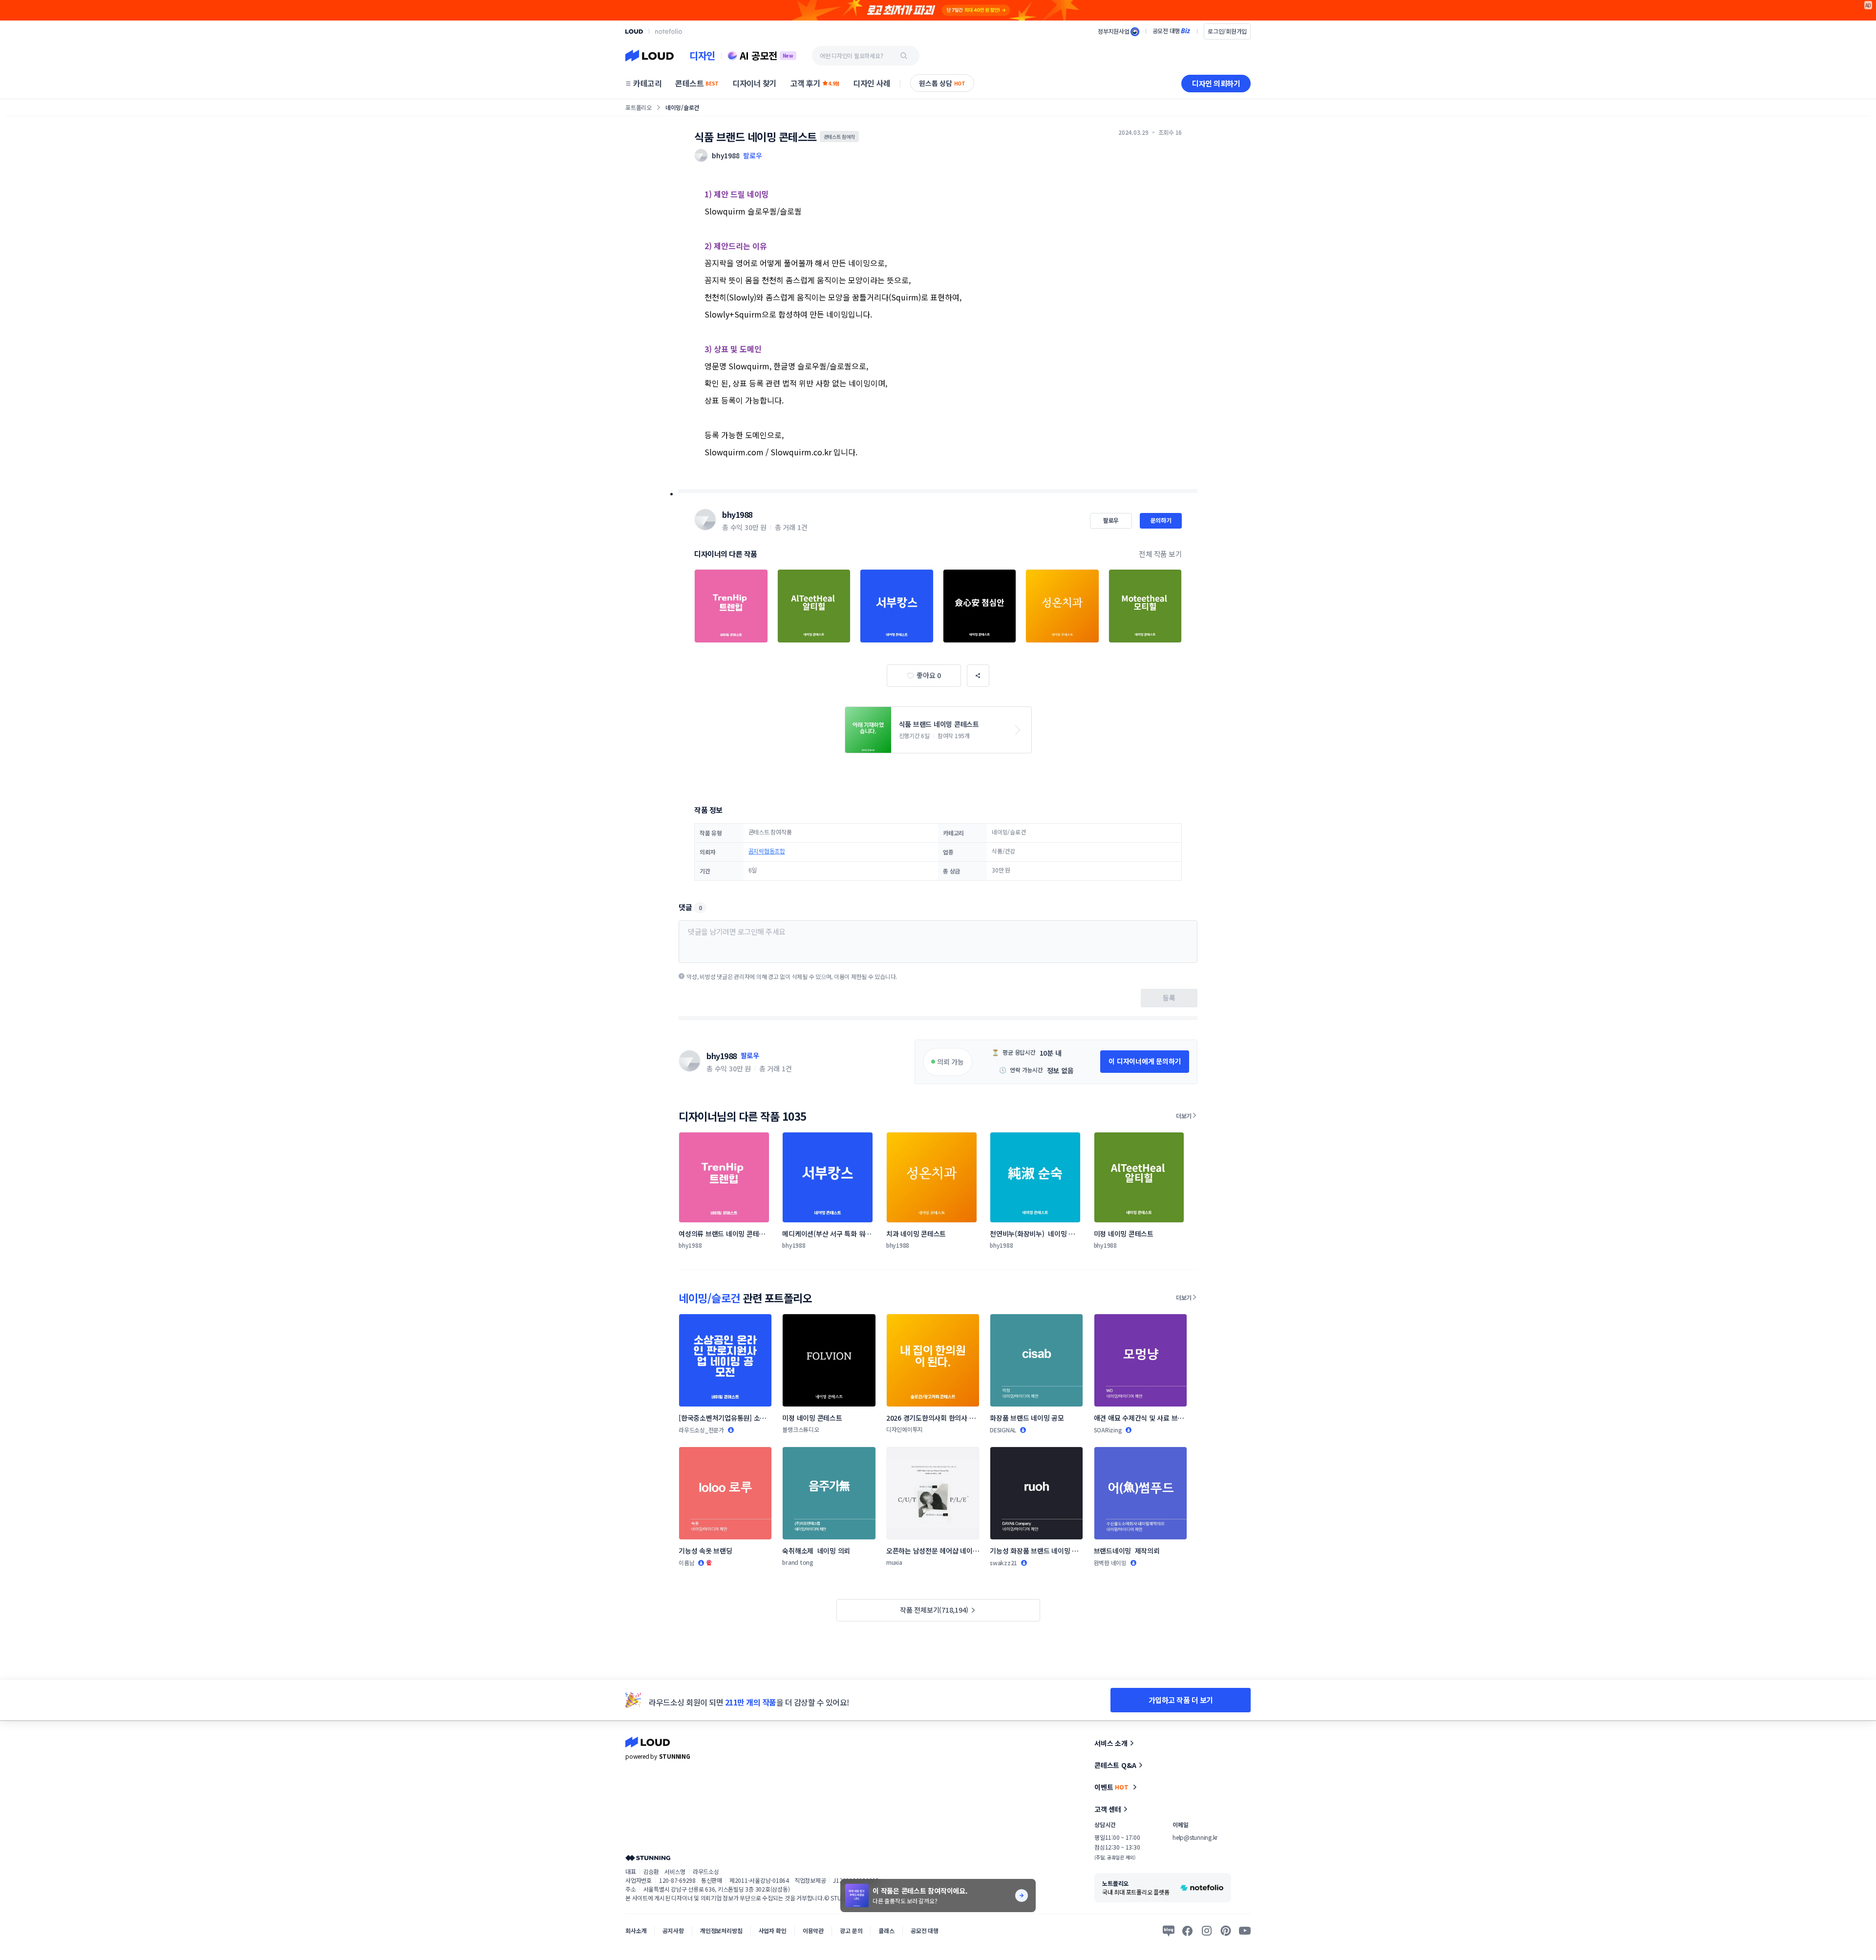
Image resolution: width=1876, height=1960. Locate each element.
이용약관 (813, 1930)
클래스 (886, 1930)
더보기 (1184, 1116)
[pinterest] (1226, 1931)
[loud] (634, 32)
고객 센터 (1108, 1809)
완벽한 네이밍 (1110, 1563)
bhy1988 (737, 514)
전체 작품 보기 (1160, 554)
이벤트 (1111, 1787)
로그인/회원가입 (1227, 31)
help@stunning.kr (1195, 1837)
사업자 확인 (773, 1930)
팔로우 (752, 155)
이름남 (686, 1563)
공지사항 (673, 1930)
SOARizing (1108, 1430)
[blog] (1169, 1931)
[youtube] (1245, 1931)
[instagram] (1207, 1931)
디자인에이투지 (905, 1429)
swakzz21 (1003, 1563)
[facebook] (1188, 1931)
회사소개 (636, 1930)
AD (1868, 5)
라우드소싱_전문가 (701, 1430)
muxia (894, 1562)
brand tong (798, 1562)
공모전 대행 (925, 1930)
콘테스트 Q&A (1115, 1765)
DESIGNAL (1003, 1430)
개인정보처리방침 (721, 1930)
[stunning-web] (648, 1858)
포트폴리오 (639, 107)
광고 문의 (851, 1930)
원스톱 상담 (942, 83)
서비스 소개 (1111, 1743)
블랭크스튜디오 (800, 1429)
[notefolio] (669, 31)
